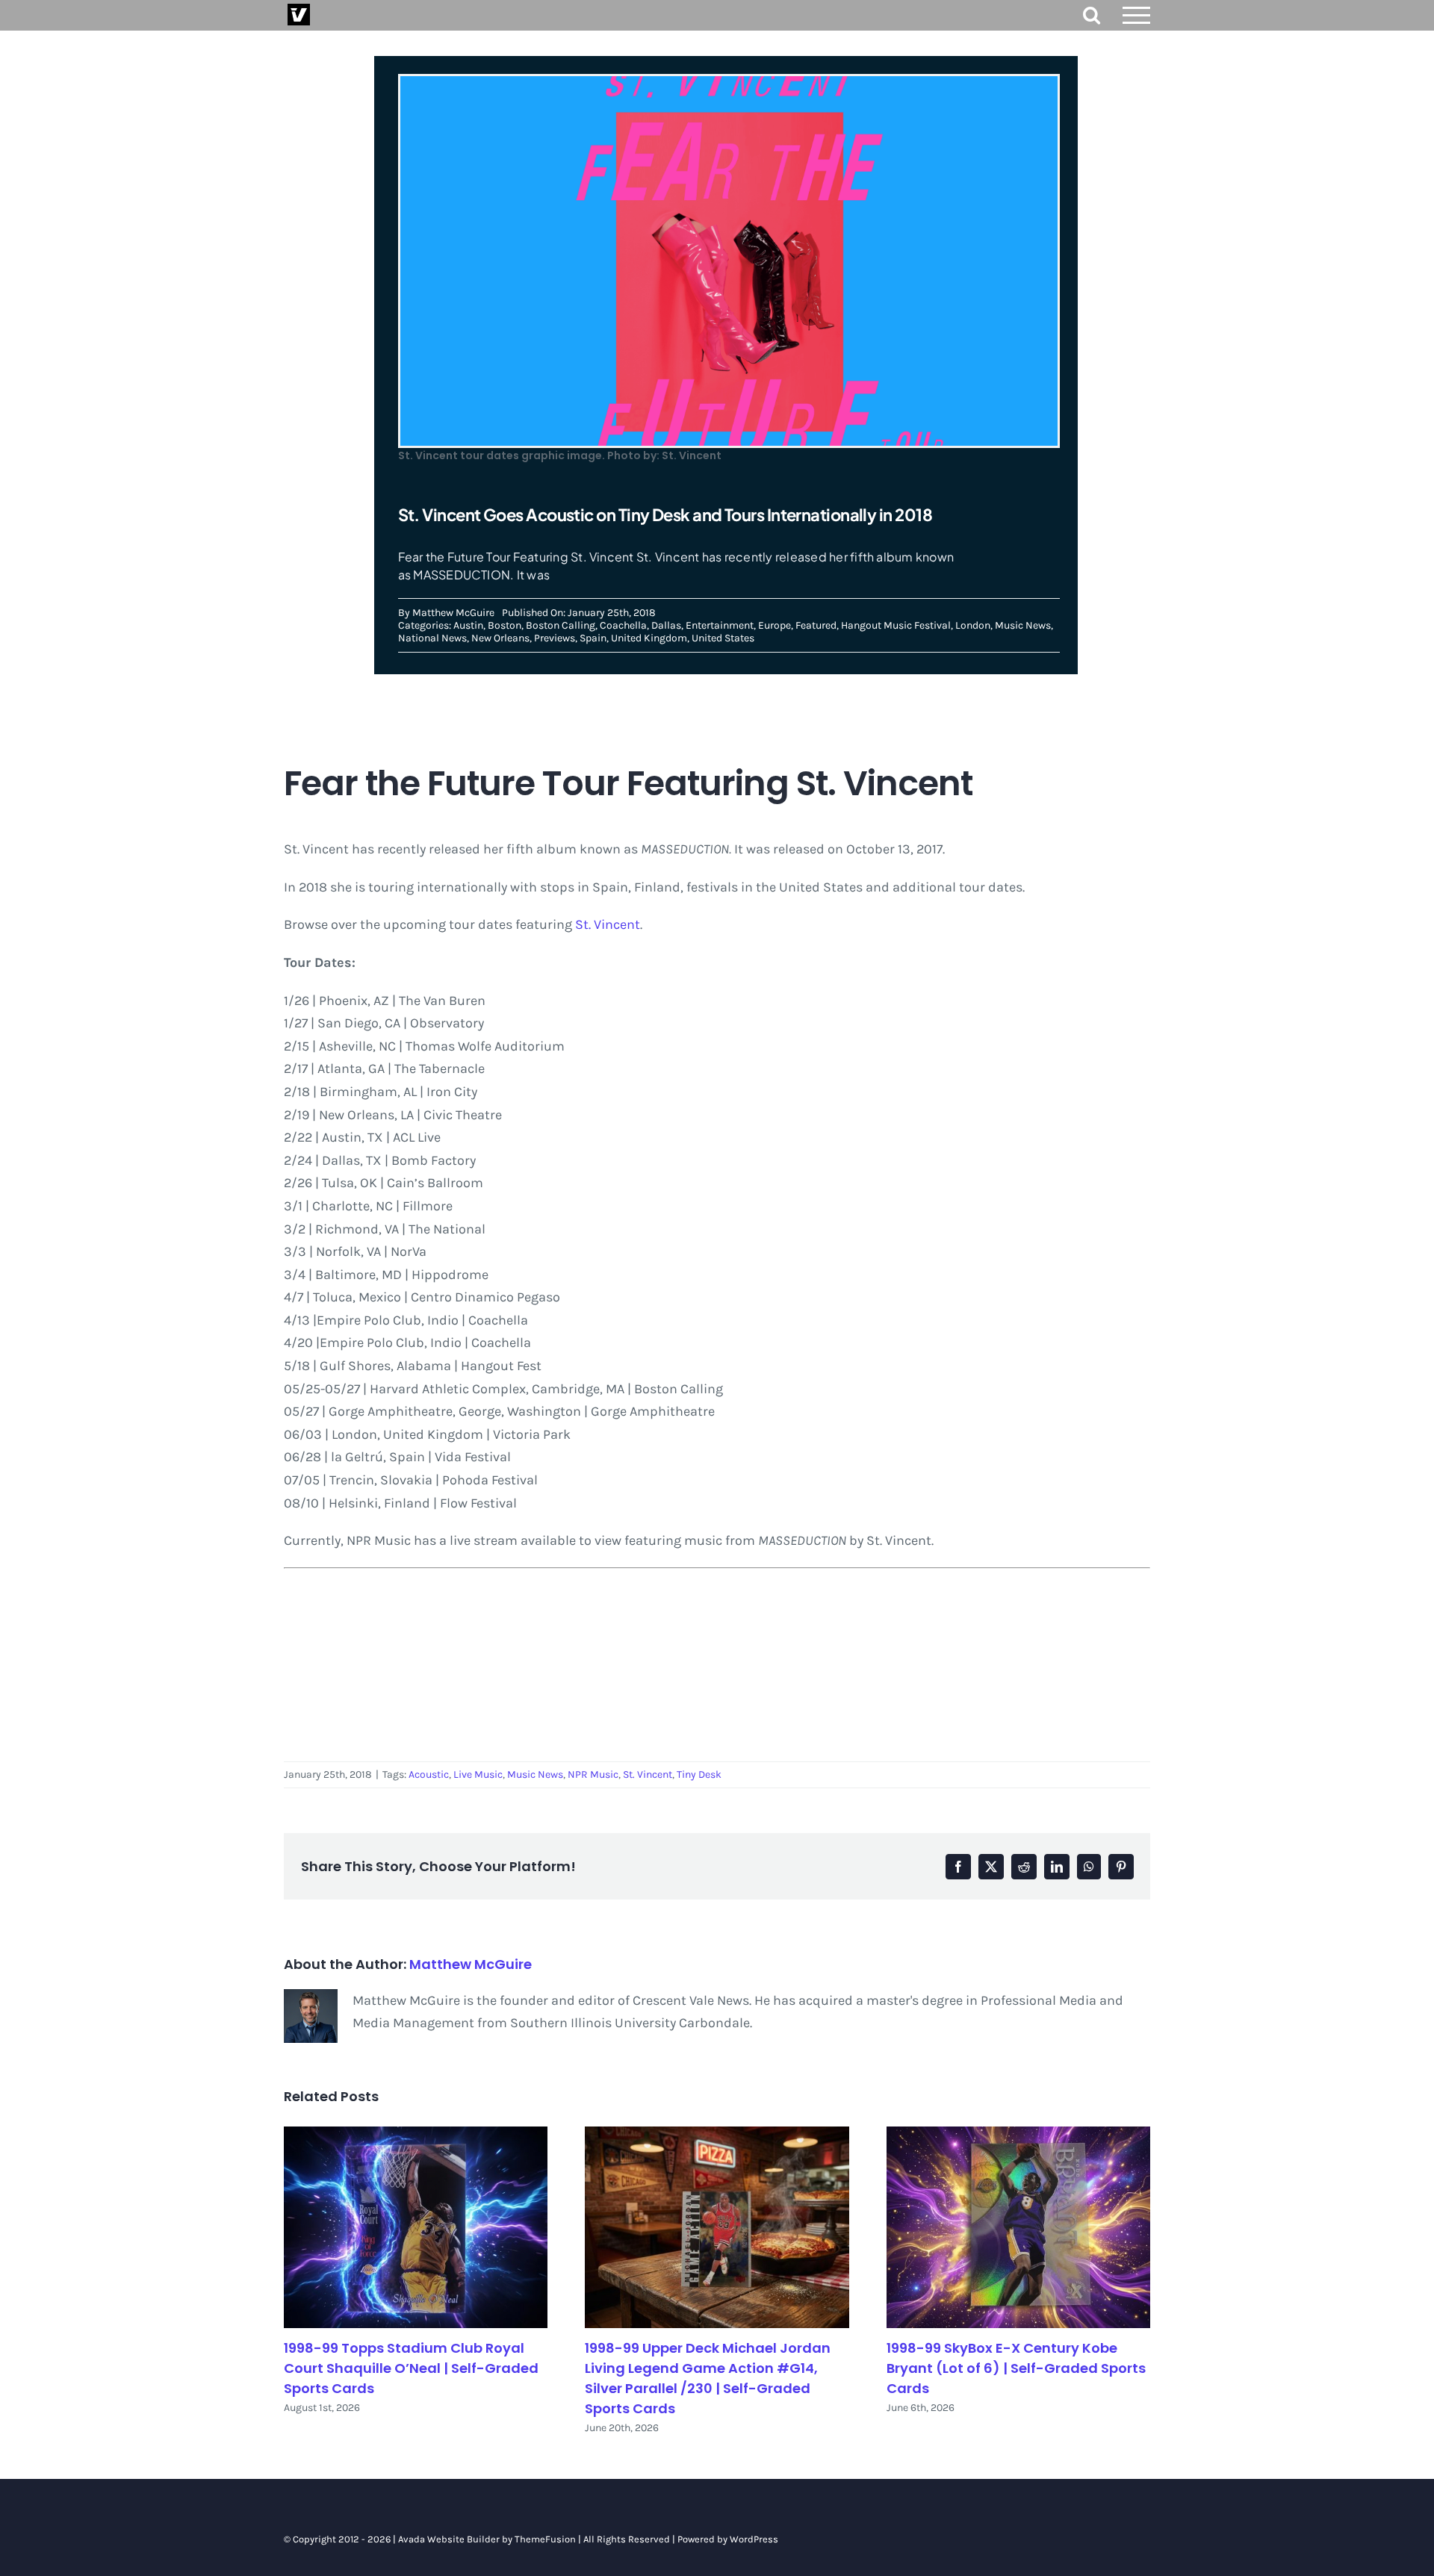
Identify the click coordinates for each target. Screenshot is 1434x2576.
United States (723, 638)
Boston (505, 625)
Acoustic (429, 1774)
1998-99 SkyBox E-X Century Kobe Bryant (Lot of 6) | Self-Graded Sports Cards (1016, 2368)
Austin (468, 625)
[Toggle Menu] (1137, 15)
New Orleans (500, 638)
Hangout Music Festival (896, 625)
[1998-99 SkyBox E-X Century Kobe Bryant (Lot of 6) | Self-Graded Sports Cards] (1018, 2228)
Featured (816, 625)
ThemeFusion (545, 2539)
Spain (593, 638)
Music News (1023, 625)
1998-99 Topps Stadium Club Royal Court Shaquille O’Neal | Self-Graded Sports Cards (411, 2368)
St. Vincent (608, 924)
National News (432, 638)
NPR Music (593, 1774)
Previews (555, 638)
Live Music (478, 1774)
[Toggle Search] (1092, 15)
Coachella (623, 625)
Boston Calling (561, 625)
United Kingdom (649, 638)
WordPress (754, 2539)
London (973, 625)
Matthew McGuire (453, 613)
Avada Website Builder (449, 2539)
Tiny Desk (699, 1774)
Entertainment (720, 625)
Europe (775, 625)
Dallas (666, 625)
